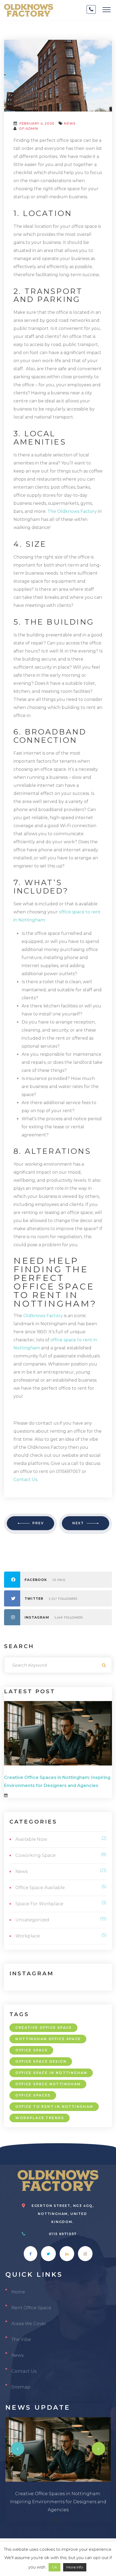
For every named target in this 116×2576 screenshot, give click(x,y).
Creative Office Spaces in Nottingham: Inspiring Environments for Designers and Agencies (58, 2502)
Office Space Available (40, 1888)
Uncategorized (32, 1920)
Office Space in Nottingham (51, 2073)
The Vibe (21, 2339)
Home (18, 2292)
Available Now (31, 1839)
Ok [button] (54, 2567)
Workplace (28, 1936)
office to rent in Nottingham (54, 2107)
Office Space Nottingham (48, 2084)
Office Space (32, 2050)
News (70, 123)
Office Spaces (33, 2095)
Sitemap (21, 2387)
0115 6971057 (63, 2234)
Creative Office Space (44, 2028)
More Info (75, 2567)
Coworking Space (35, 1855)
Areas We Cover (29, 2324)
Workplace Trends (40, 2118)
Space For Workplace (39, 1904)
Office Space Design (41, 2061)
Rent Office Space (31, 2308)
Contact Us (24, 2371)
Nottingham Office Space (48, 2039)
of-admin (29, 129)
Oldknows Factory (43, 1316)
